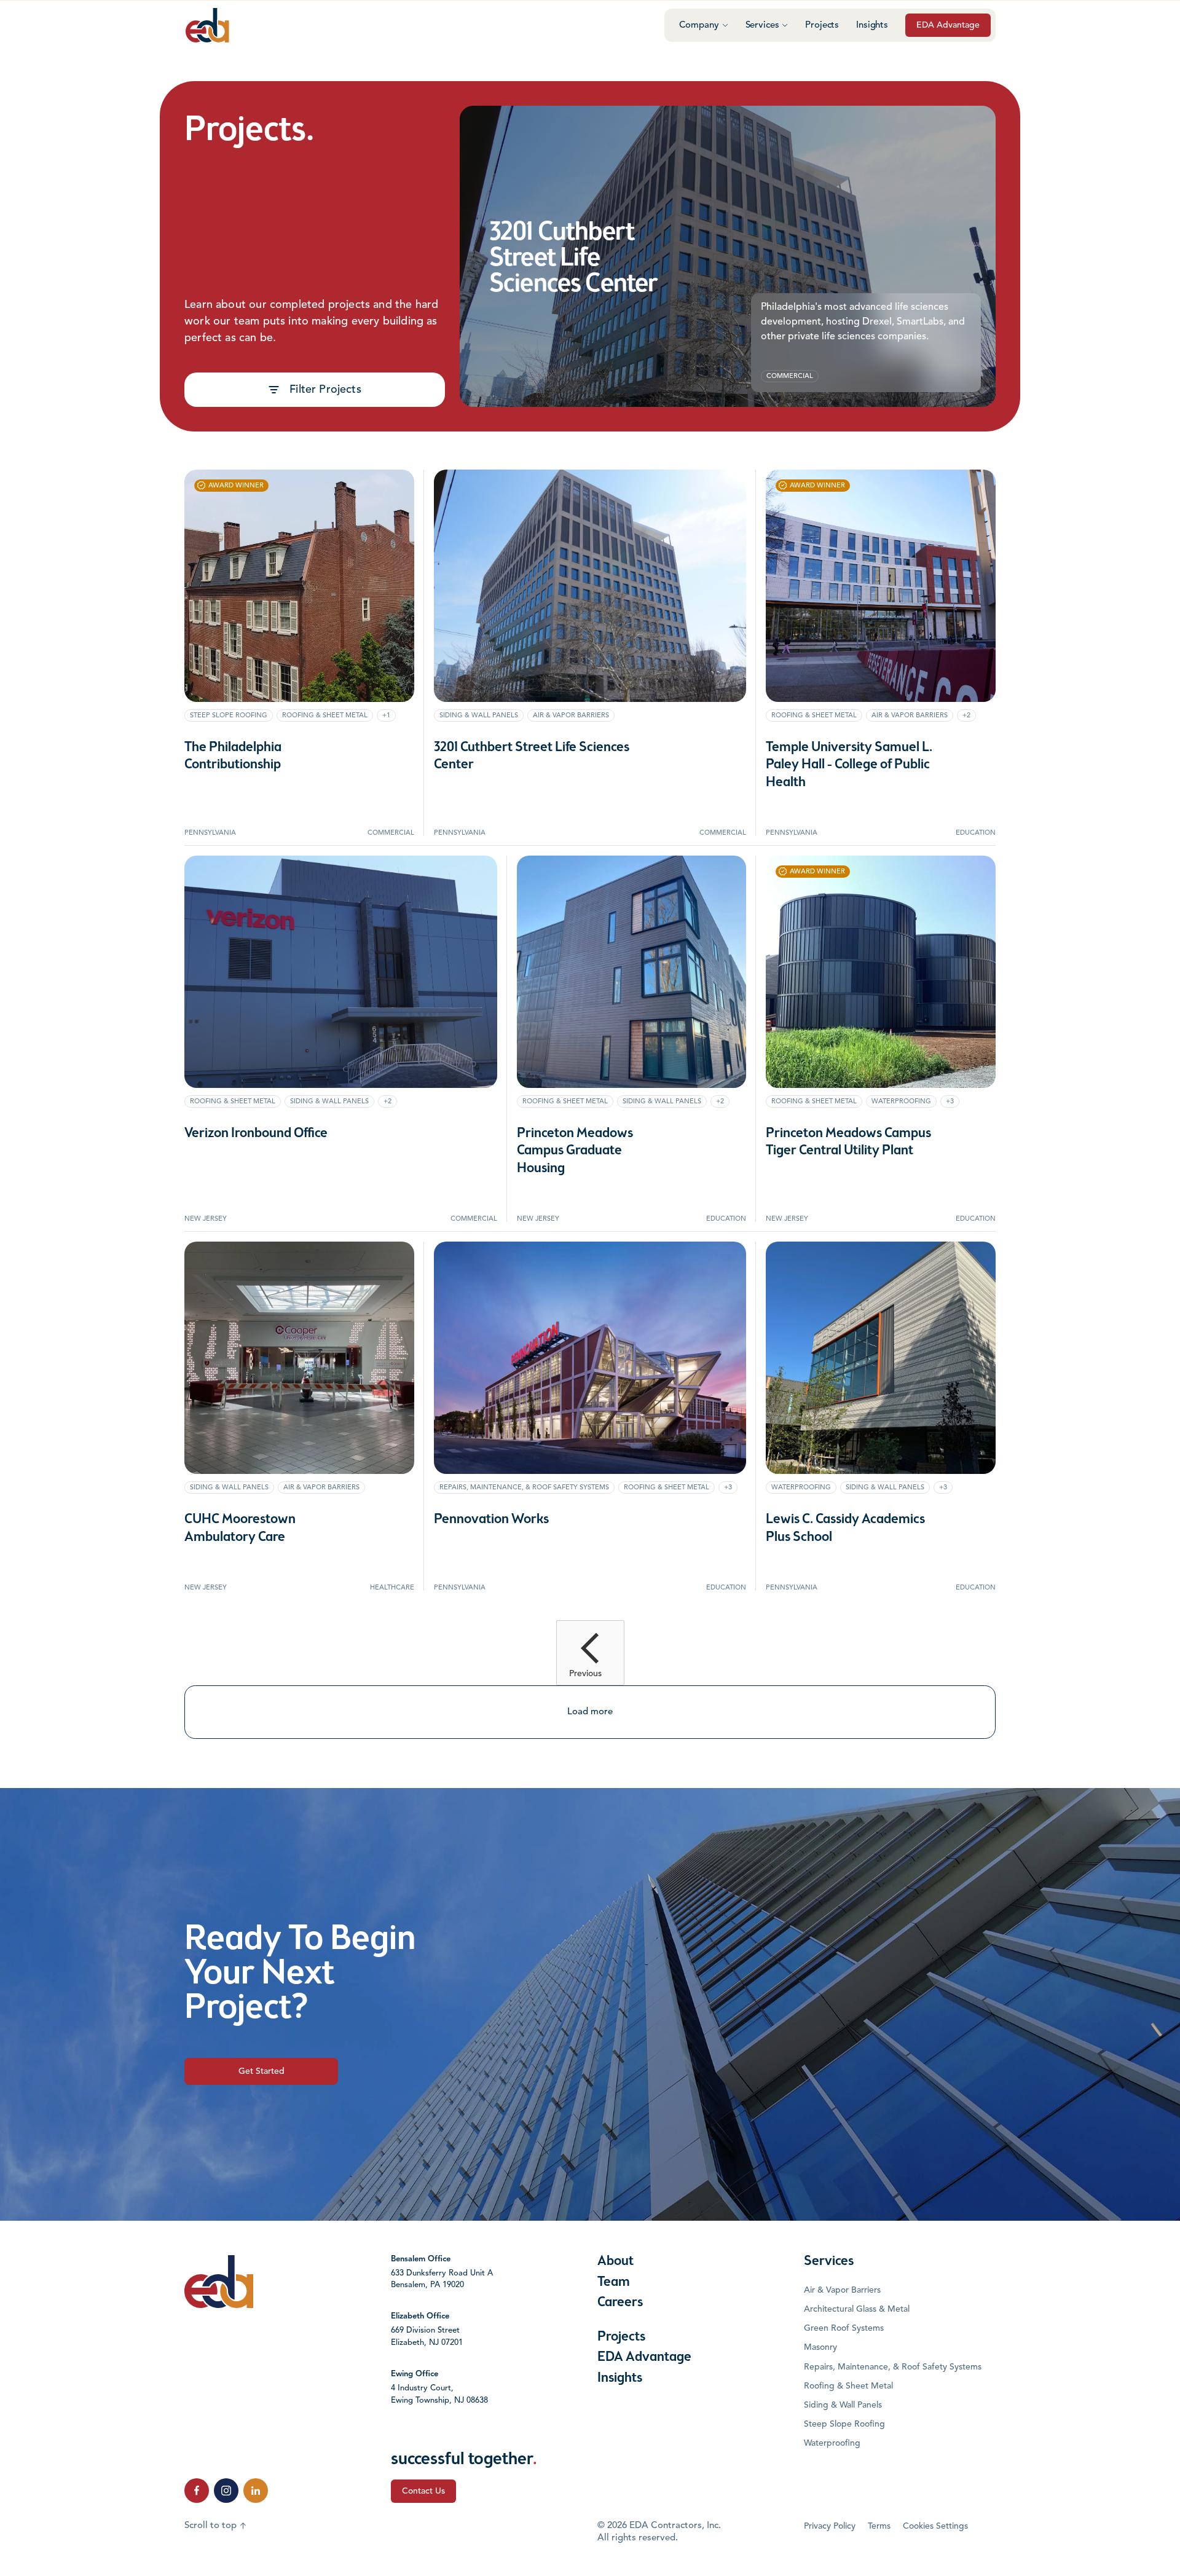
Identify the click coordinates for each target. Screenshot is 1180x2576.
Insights (872, 26)
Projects (822, 26)
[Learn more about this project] (728, 256)
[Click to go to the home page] (207, 25)
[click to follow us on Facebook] (197, 2491)
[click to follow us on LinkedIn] (256, 2491)
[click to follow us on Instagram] (226, 2491)
